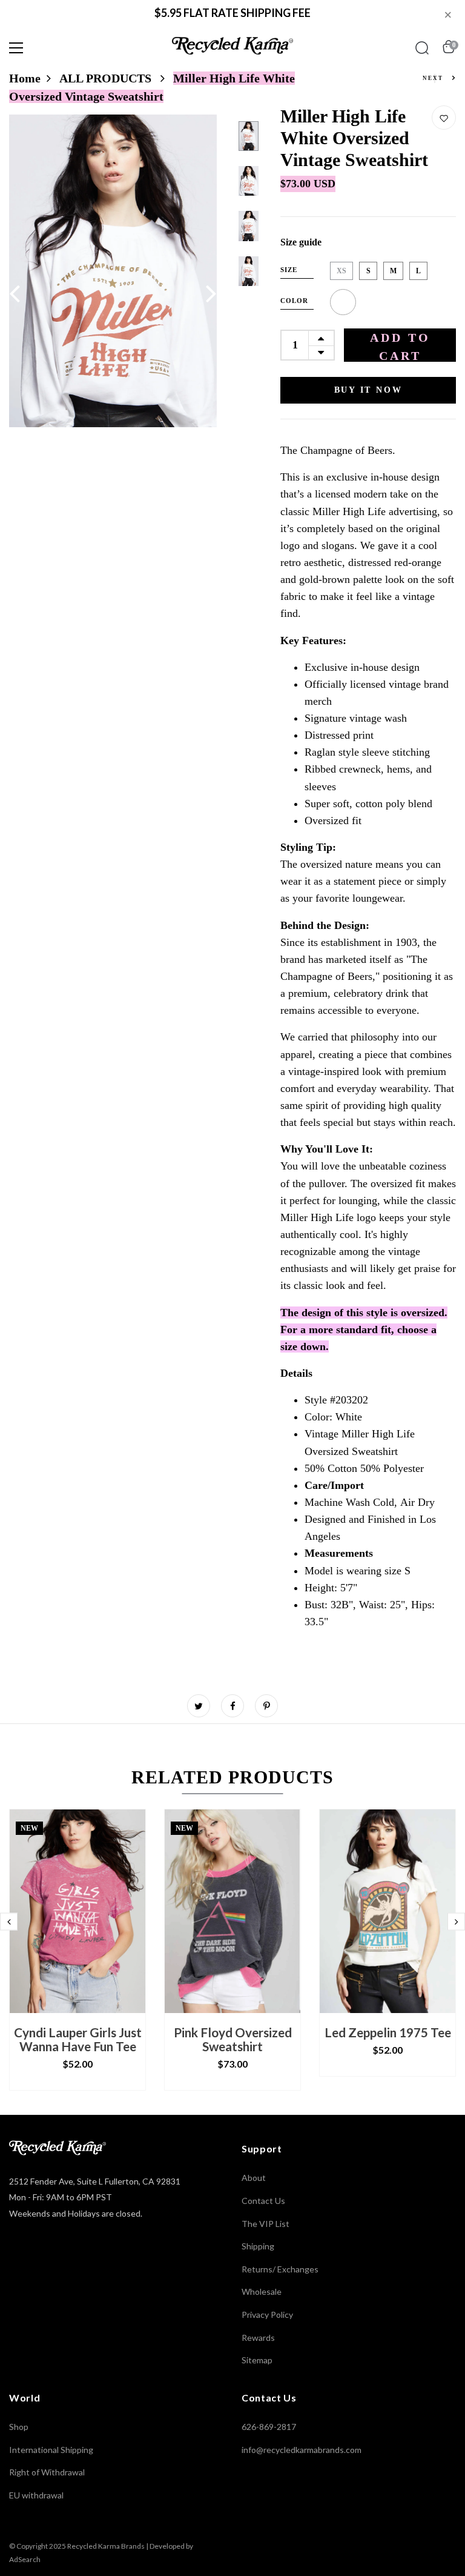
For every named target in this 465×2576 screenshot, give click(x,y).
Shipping (258, 2246)
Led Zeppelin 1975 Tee (388, 2032)
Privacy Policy (267, 2315)
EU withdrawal (36, 2495)
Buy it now (368, 390)
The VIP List (265, 2224)
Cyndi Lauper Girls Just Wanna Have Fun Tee (78, 2039)
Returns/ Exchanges (280, 2269)
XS (341, 271)
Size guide (301, 242)
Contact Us (263, 2201)
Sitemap (257, 2360)
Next (434, 78)
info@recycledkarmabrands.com (302, 2450)
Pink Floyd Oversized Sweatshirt (233, 2039)
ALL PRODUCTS (107, 78)
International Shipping (51, 2450)
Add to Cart (400, 346)
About (254, 2178)
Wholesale (262, 2291)
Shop (19, 2427)
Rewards (258, 2338)
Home (25, 78)
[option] (113, 271)
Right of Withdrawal (47, 2472)
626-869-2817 (269, 2427)
